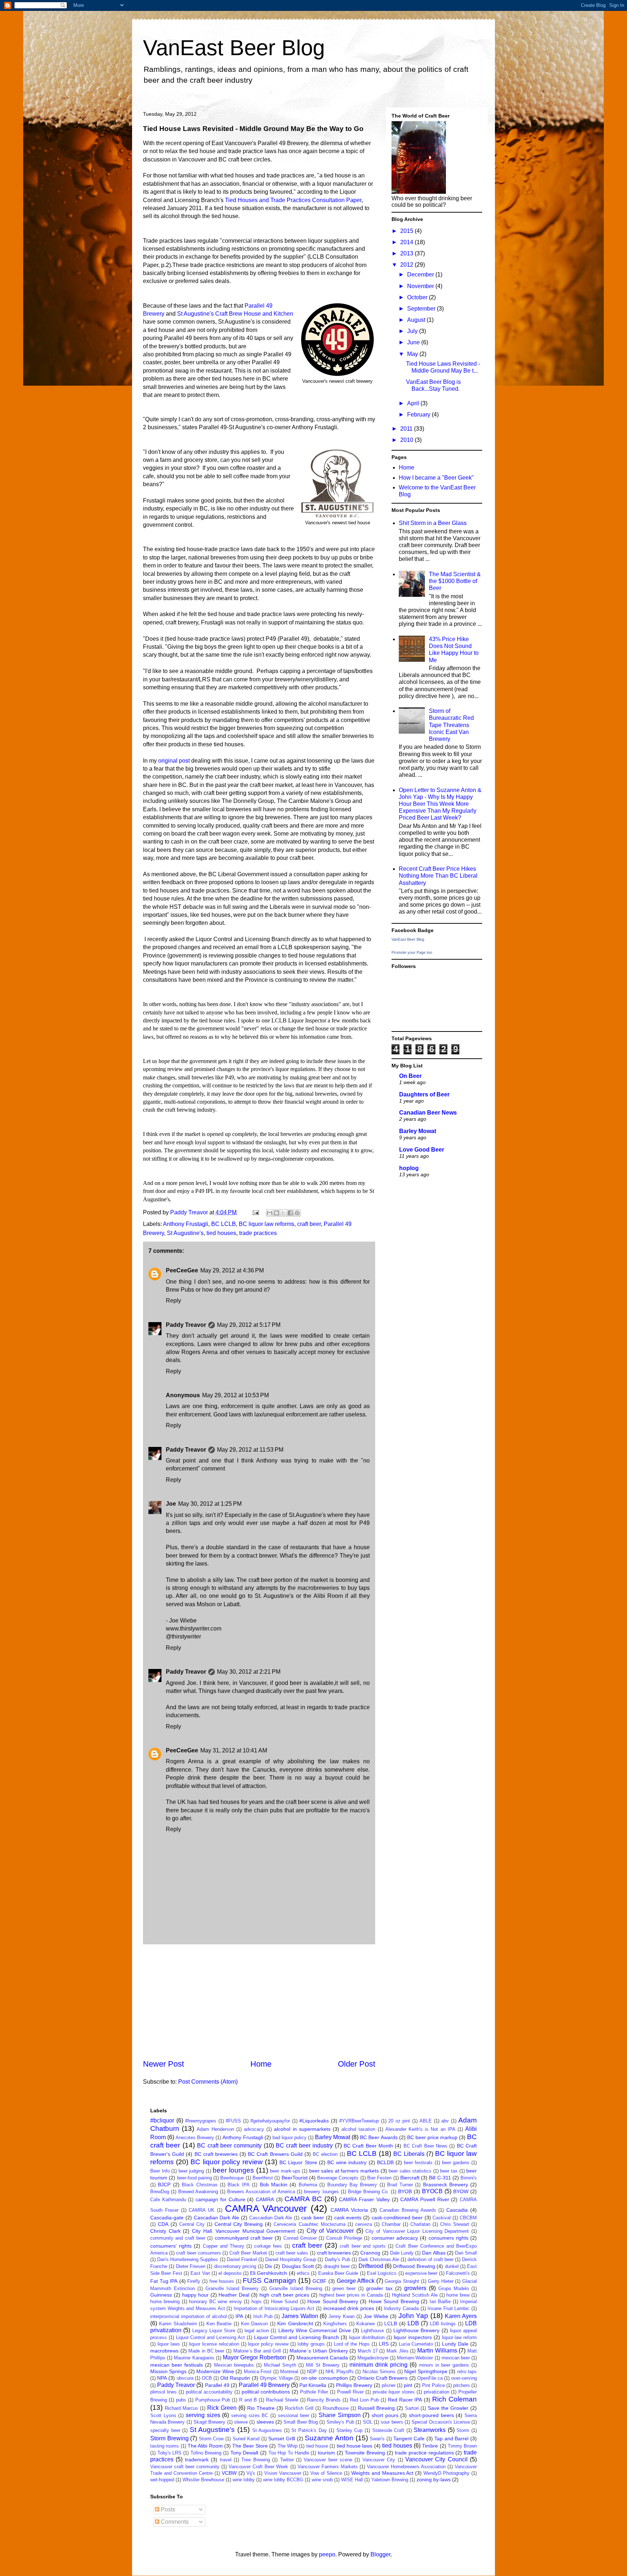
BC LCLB (224, 1224)
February (419, 415)
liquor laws (169, 2344)
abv (445, 2121)
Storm (463, 2430)
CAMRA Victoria (349, 2210)
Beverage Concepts (338, 2178)
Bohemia (308, 2185)
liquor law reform (460, 2337)
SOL (368, 2422)
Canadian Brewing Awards (408, 2210)
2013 (407, 253)
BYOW (461, 2191)
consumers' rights (171, 2246)
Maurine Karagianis (194, 2358)
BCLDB (385, 2162)
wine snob (322, 2480)
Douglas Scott (298, 2266)
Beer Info (160, 2171)
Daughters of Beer (424, 1094)
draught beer (337, 2266)
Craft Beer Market (248, 2253)
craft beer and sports (363, 2246)
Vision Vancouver (283, 2473)
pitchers (462, 2385)
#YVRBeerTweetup (359, 2121)
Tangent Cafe (409, 2438)
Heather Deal (234, 2295)
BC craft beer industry (304, 2146)
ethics (303, 2273)
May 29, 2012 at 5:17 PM (249, 1325)
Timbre (430, 2446)
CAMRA (265, 2199)
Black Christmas (200, 2185)
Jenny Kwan (341, 2316)
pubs (181, 2400)
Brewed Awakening (198, 2192)
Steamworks (430, 2430)
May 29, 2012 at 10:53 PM (235, 1395)
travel (226, 2460)
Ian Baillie (440, 2302)
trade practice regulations (424, 2453)
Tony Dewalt (245, 2453)
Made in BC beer (206, 2351)
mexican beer (456, 2358)
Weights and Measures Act (382, 2473)
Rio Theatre (261, 2408)
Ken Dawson (254, 2324)
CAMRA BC (303, 2199)
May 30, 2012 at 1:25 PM (210, 1504)
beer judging (191, 2171)
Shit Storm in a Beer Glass (433, 523)
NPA (162, 2378)
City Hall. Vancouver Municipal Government (244, 2231)
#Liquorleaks (314, 2121)
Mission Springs (168, 2371)
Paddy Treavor (186, 1325)
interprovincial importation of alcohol (188, 2316)
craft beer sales (292, 2253)
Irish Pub (263, 2316)
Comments (174, 2522)
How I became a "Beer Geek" (436, 478)
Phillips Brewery (354, 2385)
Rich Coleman (454, 2399)
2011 (407, 429)
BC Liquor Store (298, 2162)
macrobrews (164, 2351)
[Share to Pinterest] (297, 1213)
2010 (407, 440)
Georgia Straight (402, 2281)
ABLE (426, 2121)
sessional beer (294, 2415)
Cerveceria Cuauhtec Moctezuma (309, 2224)
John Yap (413, 2316)
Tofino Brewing (206, 2453)
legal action (257, 2331)
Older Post (356, 2064)
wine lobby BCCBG (283, 2480)
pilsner (389, 2385)
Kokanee (366, 2324)
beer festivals (418, 2163)
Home (261, 2064)
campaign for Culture (220, 2199)
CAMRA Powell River (425, 2199)
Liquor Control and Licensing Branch (296, 2337)
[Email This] (270, 1213)
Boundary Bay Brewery (352, 2185)
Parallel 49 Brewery (264, 2385)
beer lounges (233, 2170)
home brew (458, 2295)
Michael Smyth (280, 2365)
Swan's (377, 2439)
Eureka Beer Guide (338, 2273)
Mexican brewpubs (234, 2365)
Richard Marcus (181, 2408)
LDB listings (443, 2324)
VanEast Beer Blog (234, 48)
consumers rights (448, 2238)
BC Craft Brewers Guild (275, 2154)
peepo (327, 2554)
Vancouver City (379, 2460)
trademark (197, 2460)
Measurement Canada (322, 2358)
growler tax (379, 2288)
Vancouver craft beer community (185, 2467)
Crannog (370, 2253)
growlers (415, 2288)
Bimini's (469, 2178)
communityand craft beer (244, 2238)
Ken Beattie (219, 2324)
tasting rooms (165, 2446)
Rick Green (222, 2408)
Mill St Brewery (323, 2365)
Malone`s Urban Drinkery (319, 2351)
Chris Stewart (455, 2224)
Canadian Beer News (428, 1113)
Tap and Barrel (451, 2438)
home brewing (165, 2302)
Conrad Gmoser (300, 2238)
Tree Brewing (255, 2460)
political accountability (209, 2392)
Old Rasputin (235, 2378)
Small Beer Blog (301, 2422)
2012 (407, 265)
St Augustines (267, 2430)
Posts (167, 2509)
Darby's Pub (337, 2259)
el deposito (230, 2273)
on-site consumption (324, 2378)
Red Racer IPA (405, 2400)
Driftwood (371, 2266)
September (422, 309)
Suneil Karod (246, 2439)
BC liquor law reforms (267, 1224)
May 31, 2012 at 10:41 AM (234, 1750)
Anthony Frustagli (186, 1224)
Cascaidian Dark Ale (271, 2218)
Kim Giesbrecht (295, 2323)
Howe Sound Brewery (333, 2301)
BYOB (405, 2191)
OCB (207, 2378)
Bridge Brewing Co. (368, 2192)
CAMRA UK (202, 2210)
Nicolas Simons (379, 2372)
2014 (407, 242)
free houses (222, 2281)
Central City (192, 2224)
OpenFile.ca (430, 2378)
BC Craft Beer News (425, 2146)
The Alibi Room (205, 2446)
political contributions (266, 2392)
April (414, 403)
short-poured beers (431, 2415)
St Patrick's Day (309, 2430)
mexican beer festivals (177, 2365)
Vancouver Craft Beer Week (258, 2467)
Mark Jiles (397, 2351)
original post (174, 761)
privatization (437, 2392)
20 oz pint (399, 2121)
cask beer (313, 2218)
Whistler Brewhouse (203, 2480)
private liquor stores (394, 2392)
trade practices (258, 1233)
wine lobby (244, 2480)
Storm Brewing (169, 2438)
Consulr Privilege (344, 2238)
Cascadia (457, 2210)
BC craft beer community (229, 2146)
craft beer (309, 1224)
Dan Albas (434, 2253)
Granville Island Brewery (232, 2288)
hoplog (409, 1168)
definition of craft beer (430, 2259)
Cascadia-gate (167, 2218)
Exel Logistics (382, 2273)
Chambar (391, 2224)
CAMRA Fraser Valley (364, 2199)
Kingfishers (335, 2324)
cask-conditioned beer (397, 2218)
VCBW (229, 2473)
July (413, 331)
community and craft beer (178, 2238)
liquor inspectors (413, 2337)
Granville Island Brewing (296, 2288)
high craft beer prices (284, 2295)
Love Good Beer (422, 1150)
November (421, 286)
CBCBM (468, 2218)
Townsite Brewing (365, 2453)
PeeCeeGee (182, 1270)
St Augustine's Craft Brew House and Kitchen (235, 314)
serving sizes (203, 2415)
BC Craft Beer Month (368, 2146)
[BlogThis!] (276, 1213)
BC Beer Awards (379, 2137)
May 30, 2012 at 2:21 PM (249, 1672)
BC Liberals (409, 2154)
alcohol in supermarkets (302, 2129)
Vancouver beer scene (328, 2460)
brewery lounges (321, 2192)
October (418, 297)
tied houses (221, 1233)
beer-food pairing (194, 2178)
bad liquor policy (290, 2138)
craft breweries (334, 2253)
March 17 (368, 2351)
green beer (344, 2288)
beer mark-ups (285, 2171)
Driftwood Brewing (414, 2266)
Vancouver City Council (437, 2459)
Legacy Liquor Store (214, 2331)
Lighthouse (372, 2331)
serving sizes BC (250, 2415)
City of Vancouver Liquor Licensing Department (417, 2231)
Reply (173, 1301)
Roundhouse (336, 2408)
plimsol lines (163, 2392)
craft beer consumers (198, 2253)
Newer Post (163, 2064)
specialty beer (165, 2430)
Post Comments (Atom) (208, 2082)
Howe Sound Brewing (394, 2301)
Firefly (194, 2281)
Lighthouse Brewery (416, 2330)
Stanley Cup (350, 2430)
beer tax (449, 2171)
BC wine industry (347, 2162)
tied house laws (355, 2446)
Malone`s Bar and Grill (257, 2351)
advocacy (254, 2129)
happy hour (195, 2295)
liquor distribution (367, 2337)
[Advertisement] (259, 2001)
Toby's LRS (170, 2453)
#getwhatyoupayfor (270, 2121)
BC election (325, 2154)
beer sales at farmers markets (344, 2171)
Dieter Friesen (191, 2266)
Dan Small (466, 2253)
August (417, 320)
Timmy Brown (462, 2446)
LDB (413, 2323)
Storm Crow (211, 2439)
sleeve (241, 2422)
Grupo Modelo (454, 2288)
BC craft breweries (216, 2154)
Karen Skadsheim (178, 2324)
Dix (269, 2266)
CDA (163, 2224)
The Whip (288, 2446)
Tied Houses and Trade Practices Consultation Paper (293, 200)
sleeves (265, 2422)
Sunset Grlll (282, 2438)
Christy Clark (165, 2231)
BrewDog (160, 2192)
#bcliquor (162, 2120)
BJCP (164, 2185)
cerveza (364, 2224)
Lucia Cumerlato (416, 2344)
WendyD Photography (446, 2473)
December (421, 274)
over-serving (464, 2378)
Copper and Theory (224, 2246)
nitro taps (467, 2372)
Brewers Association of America (261, 2192)
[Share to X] (283, 1213)
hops (257, 2302)
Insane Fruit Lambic (448, 2308)
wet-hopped (162, 2480)
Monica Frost (258, 2372)
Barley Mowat (418, 1131)
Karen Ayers (461, 2316)
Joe (171, 1504)
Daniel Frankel (242, 2259)
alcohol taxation (358, 2129)
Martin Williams (437, 2351)
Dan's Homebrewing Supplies (188, 2259)
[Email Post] (255, 1212)
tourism (326, 2453)
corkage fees (268, 2246)
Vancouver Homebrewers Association (406, 2467)
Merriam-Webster (415, 2358)
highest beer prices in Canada (351, 2295)
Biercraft (410, 2178)
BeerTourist (295, 2178)
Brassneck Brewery (446, 2185)
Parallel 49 (217, 2385)
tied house (317, 2446)
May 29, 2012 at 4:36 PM (232, 1270)
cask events (348, 2218)
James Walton (300, 2316)
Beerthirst (263, 2178)
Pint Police (433, 2385)
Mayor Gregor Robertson (255, 2357)
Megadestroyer (373, 2358)
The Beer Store (250, 2446)
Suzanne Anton (329, 2438)
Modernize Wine (215, 2371)
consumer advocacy (395, 2238)
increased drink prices (349, 2308)
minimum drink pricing (378, 2365)
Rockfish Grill (299, 2408)
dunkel (452, 2266)
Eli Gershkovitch (269, 2273)
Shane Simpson (340, 2415)
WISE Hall (352, 2480)
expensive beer (421, 2273)
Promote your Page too (412, 952)
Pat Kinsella (313, 2385)
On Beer (410, 1076)
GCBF (319, 2281)
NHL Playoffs (339, 2372)
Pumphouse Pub (213, 2400)
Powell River (350, 2392)
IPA (239, 2316)
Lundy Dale (455, 2344)
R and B (248, 2400)
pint (408, 2385)
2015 (407, 231)
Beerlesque (232, 2178)
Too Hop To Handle (289, 2453)
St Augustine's (185, 1233)
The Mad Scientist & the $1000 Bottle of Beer (455, 581)
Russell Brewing (376, 2408)
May (413, 354)
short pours (385, 2415)
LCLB (391, 2323)
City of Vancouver (330, 2231)
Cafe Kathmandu (168, 2200)
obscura (185, 2378)
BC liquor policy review (227, 2162)
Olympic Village (276, 2378)
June (414, 342)
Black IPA (238, 2185)
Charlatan (420, 2224)
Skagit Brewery (209, 2422)
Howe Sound (284, 2302)
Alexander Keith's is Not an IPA (420, 2129)
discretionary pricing (235, 2266)
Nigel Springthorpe (426, 2371)
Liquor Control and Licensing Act (210, 2337)
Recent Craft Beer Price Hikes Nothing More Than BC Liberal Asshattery (438, 876)
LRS (384, 2344)
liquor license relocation (214, 2344)
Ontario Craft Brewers (382, 2378)
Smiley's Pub (340, 2422)
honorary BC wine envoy (215, 2302)
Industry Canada (401, 2308)
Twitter (287, 2460)
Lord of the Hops (352, 2344)
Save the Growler (448, 2408)
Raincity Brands (324, 2400)
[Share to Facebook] (290, 1213)
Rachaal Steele (282, 2400)
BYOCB (432, 2191)
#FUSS (233, 2121)
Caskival (442, 2218)
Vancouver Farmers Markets (328, 2467)
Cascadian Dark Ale (217, 2218)
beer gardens (456, 2163)
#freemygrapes (201, 2121)
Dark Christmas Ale (379, 2259)
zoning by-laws (434, 2479)
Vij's (251, 2473)
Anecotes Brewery (195, 2138)
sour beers (392, 2422)
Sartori (412, 2408)
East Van (200, 2273)
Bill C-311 (440, 2178)
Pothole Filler (314, 2392)
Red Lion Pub (364, 2400)
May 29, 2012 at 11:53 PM (250, 1450)
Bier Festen (379, 2178)
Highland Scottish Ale (415, 2295)
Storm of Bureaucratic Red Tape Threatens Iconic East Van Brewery (451, 725)
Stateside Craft (388, 2430)
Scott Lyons (163, 2415)
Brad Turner (400, 2185)
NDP (312, 2372)
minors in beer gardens (444, 2365)
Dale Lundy (402, 2253)
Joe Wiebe (376, 2316)
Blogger (380, 2554)
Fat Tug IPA (164, 2281)
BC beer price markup (432, 2137)
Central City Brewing (239, 2224)
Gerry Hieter (441, 2281)
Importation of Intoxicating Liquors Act (274, 2308)
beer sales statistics (410, 2171)
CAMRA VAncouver (266, 2208)
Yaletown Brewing (390, 2480)
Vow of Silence (326, 2473)
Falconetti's (458, 2273)
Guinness (161, 2295)
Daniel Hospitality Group (291, 2259)
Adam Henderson (215, 2129)
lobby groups (311, 2344)
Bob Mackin (274, 2185)
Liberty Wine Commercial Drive (315, 2330)
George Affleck (356, 2281)
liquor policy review (268, 2344)
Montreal (289, 2372)
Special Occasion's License (441, 2422)
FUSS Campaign (269, 2280)
